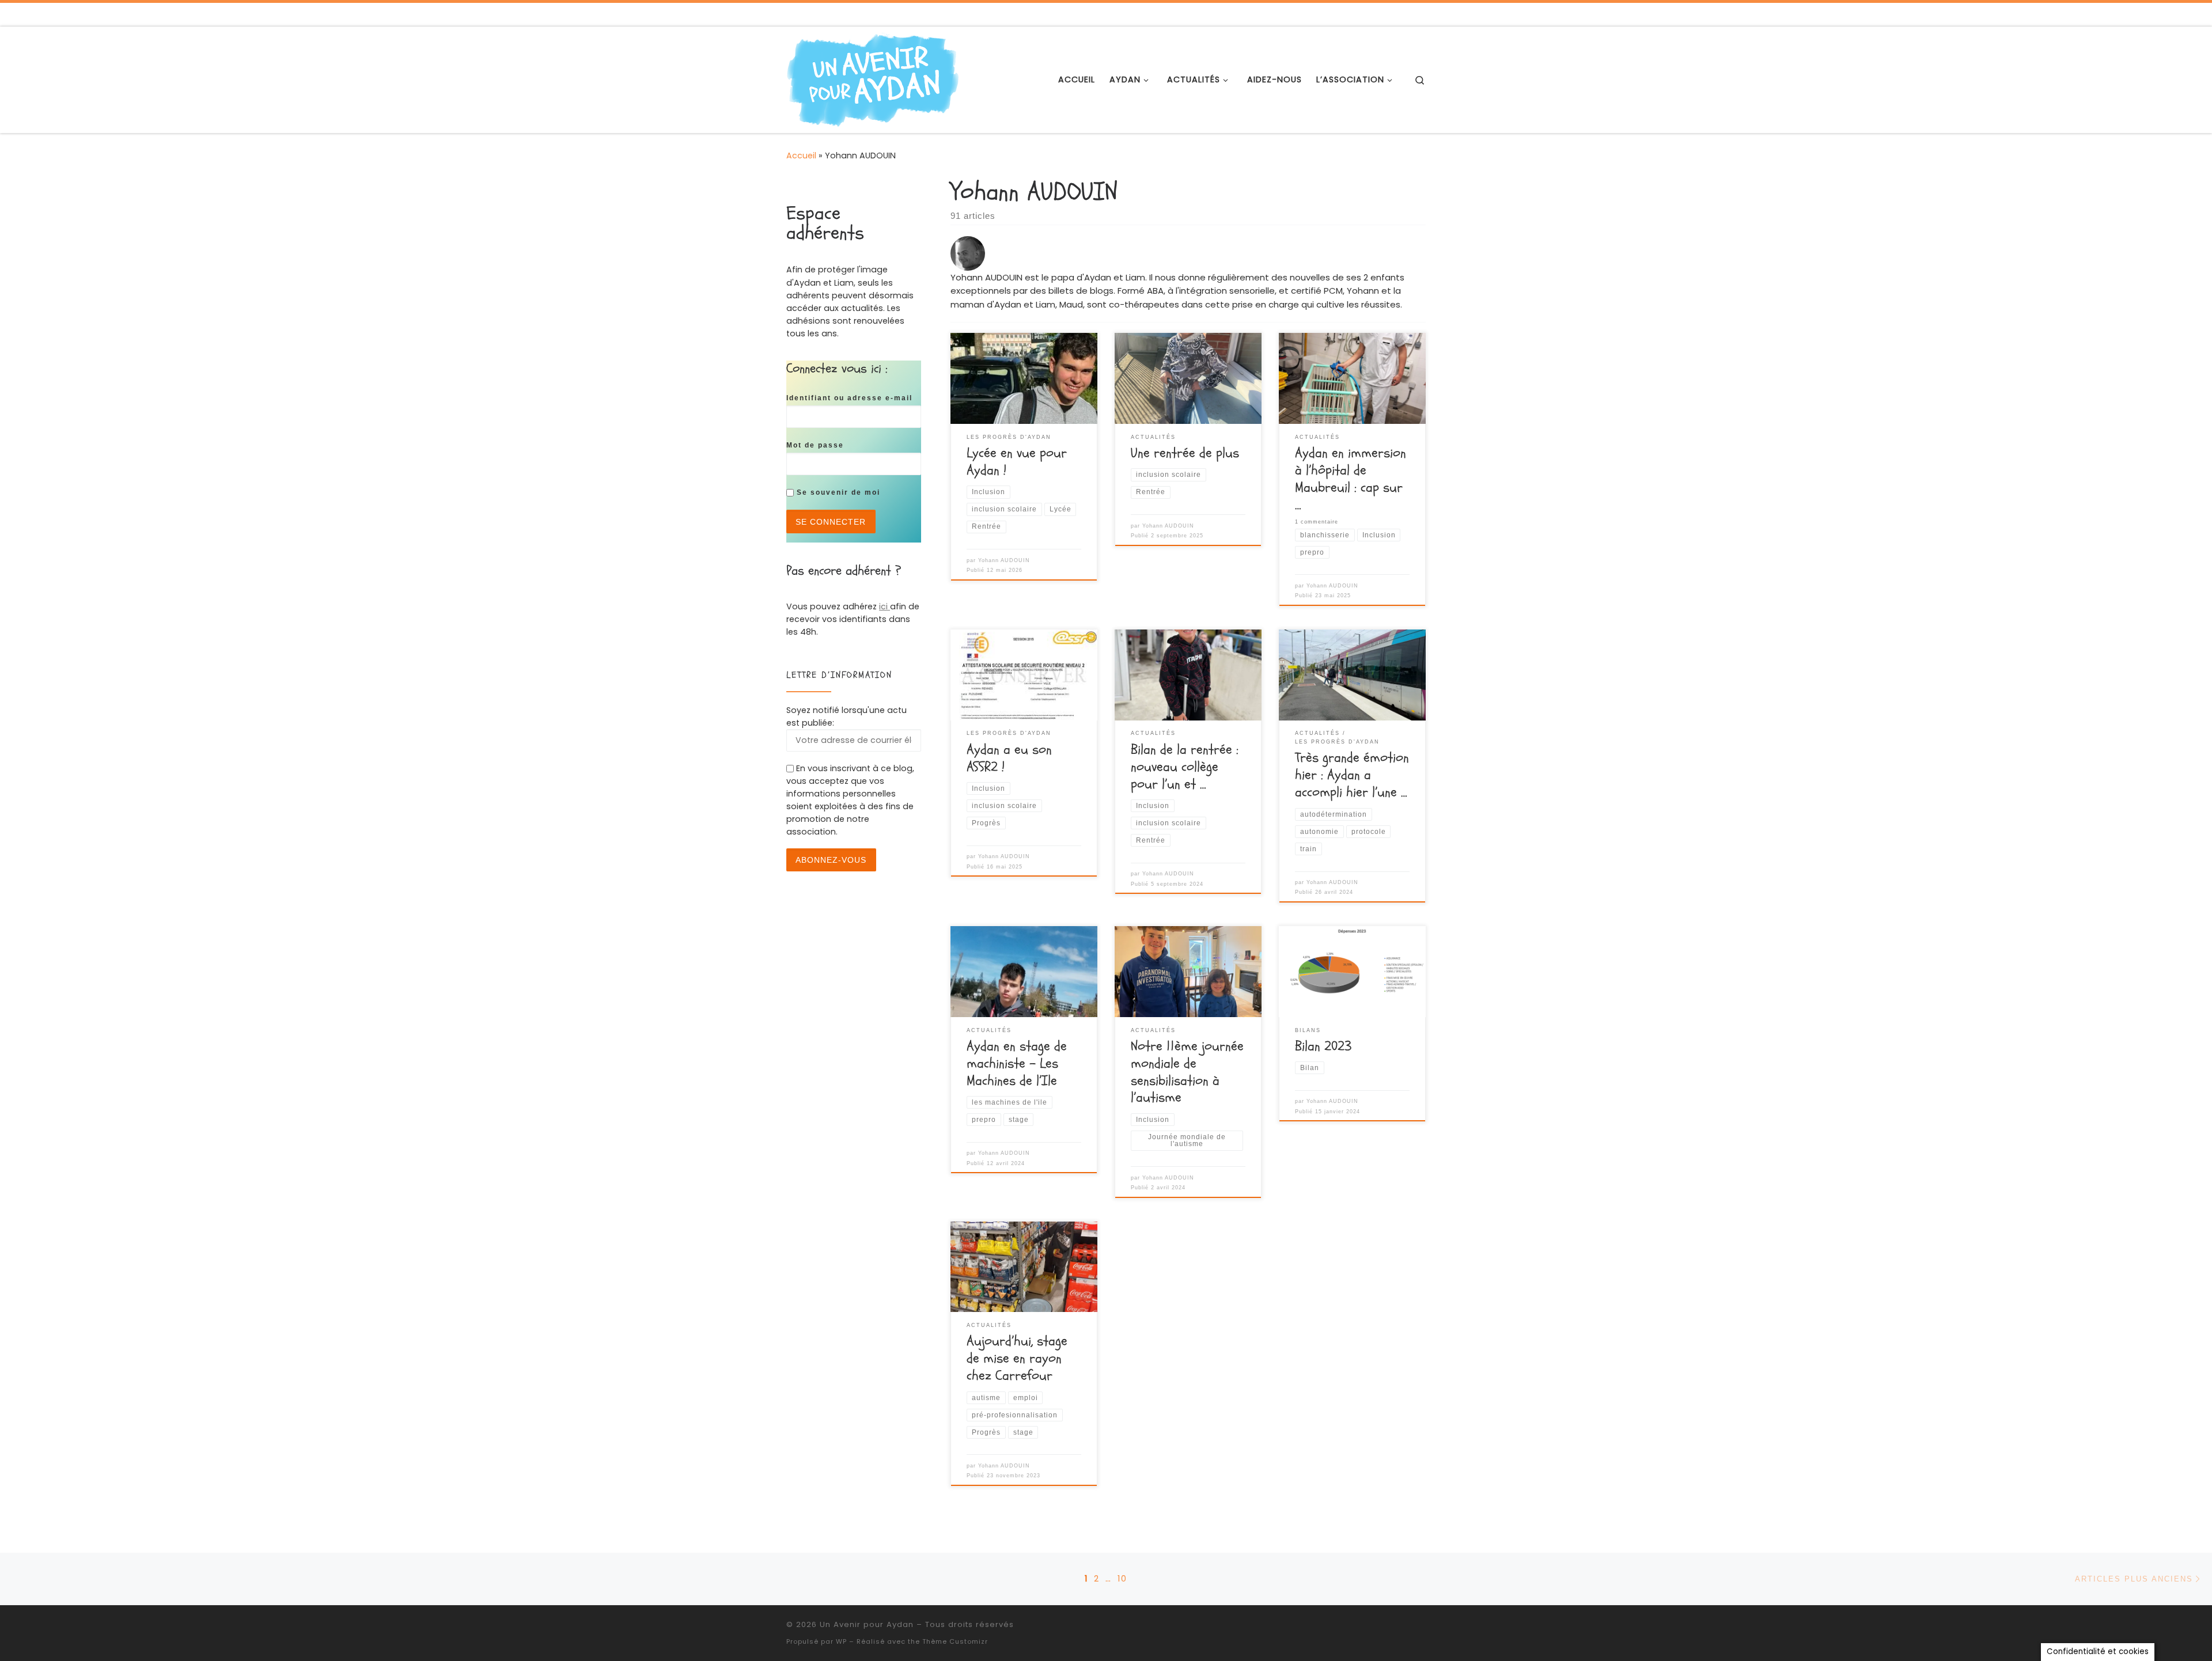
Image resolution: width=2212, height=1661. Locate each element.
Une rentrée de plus (1185, 453)
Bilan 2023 (1323, 1046)
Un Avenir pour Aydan (867, 1624)
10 (1122, 1579)
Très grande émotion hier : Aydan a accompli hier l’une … (1352, 775)
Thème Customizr (955, 1641)
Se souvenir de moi (837, 492)
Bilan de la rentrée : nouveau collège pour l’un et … (1185, 767)
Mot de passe (815, 445)
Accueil (801, 156)
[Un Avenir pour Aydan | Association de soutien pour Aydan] (873, 79)
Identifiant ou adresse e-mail (849, 398)
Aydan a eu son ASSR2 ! (1009, 758)
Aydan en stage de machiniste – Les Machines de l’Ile (1017, 1063)
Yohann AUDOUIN (1004, 560)
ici (885, 606)
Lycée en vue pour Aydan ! (1017, 462)
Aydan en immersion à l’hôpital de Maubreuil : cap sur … (1351, 479)
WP (841, 1641)
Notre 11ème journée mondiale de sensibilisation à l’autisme (1187, 1072)
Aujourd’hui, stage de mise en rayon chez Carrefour (1017, 1358)
